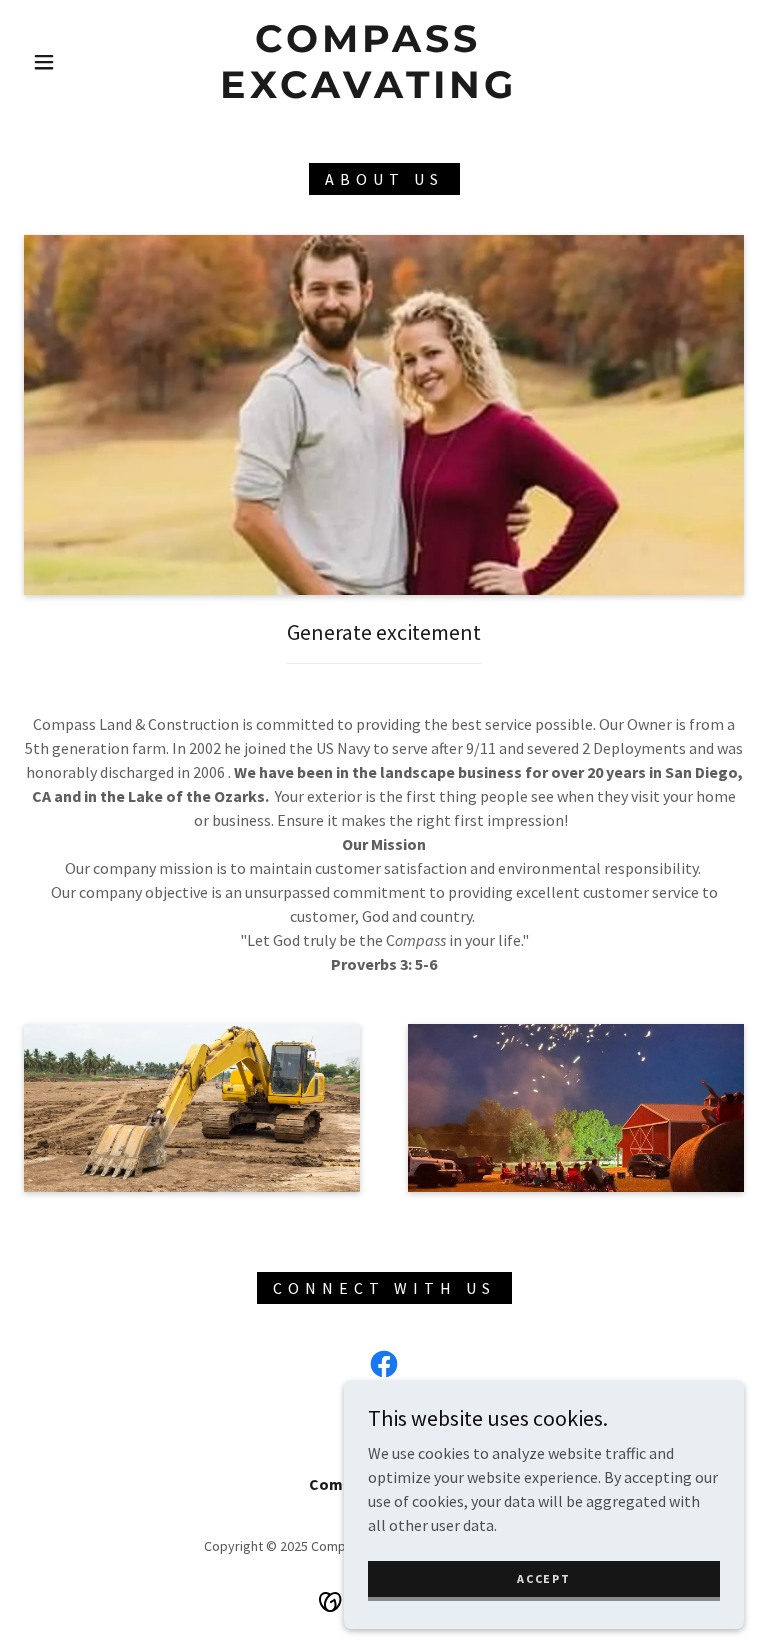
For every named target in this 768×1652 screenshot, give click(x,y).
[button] (44, 62)
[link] (368, 92)
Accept (543, 1578)
